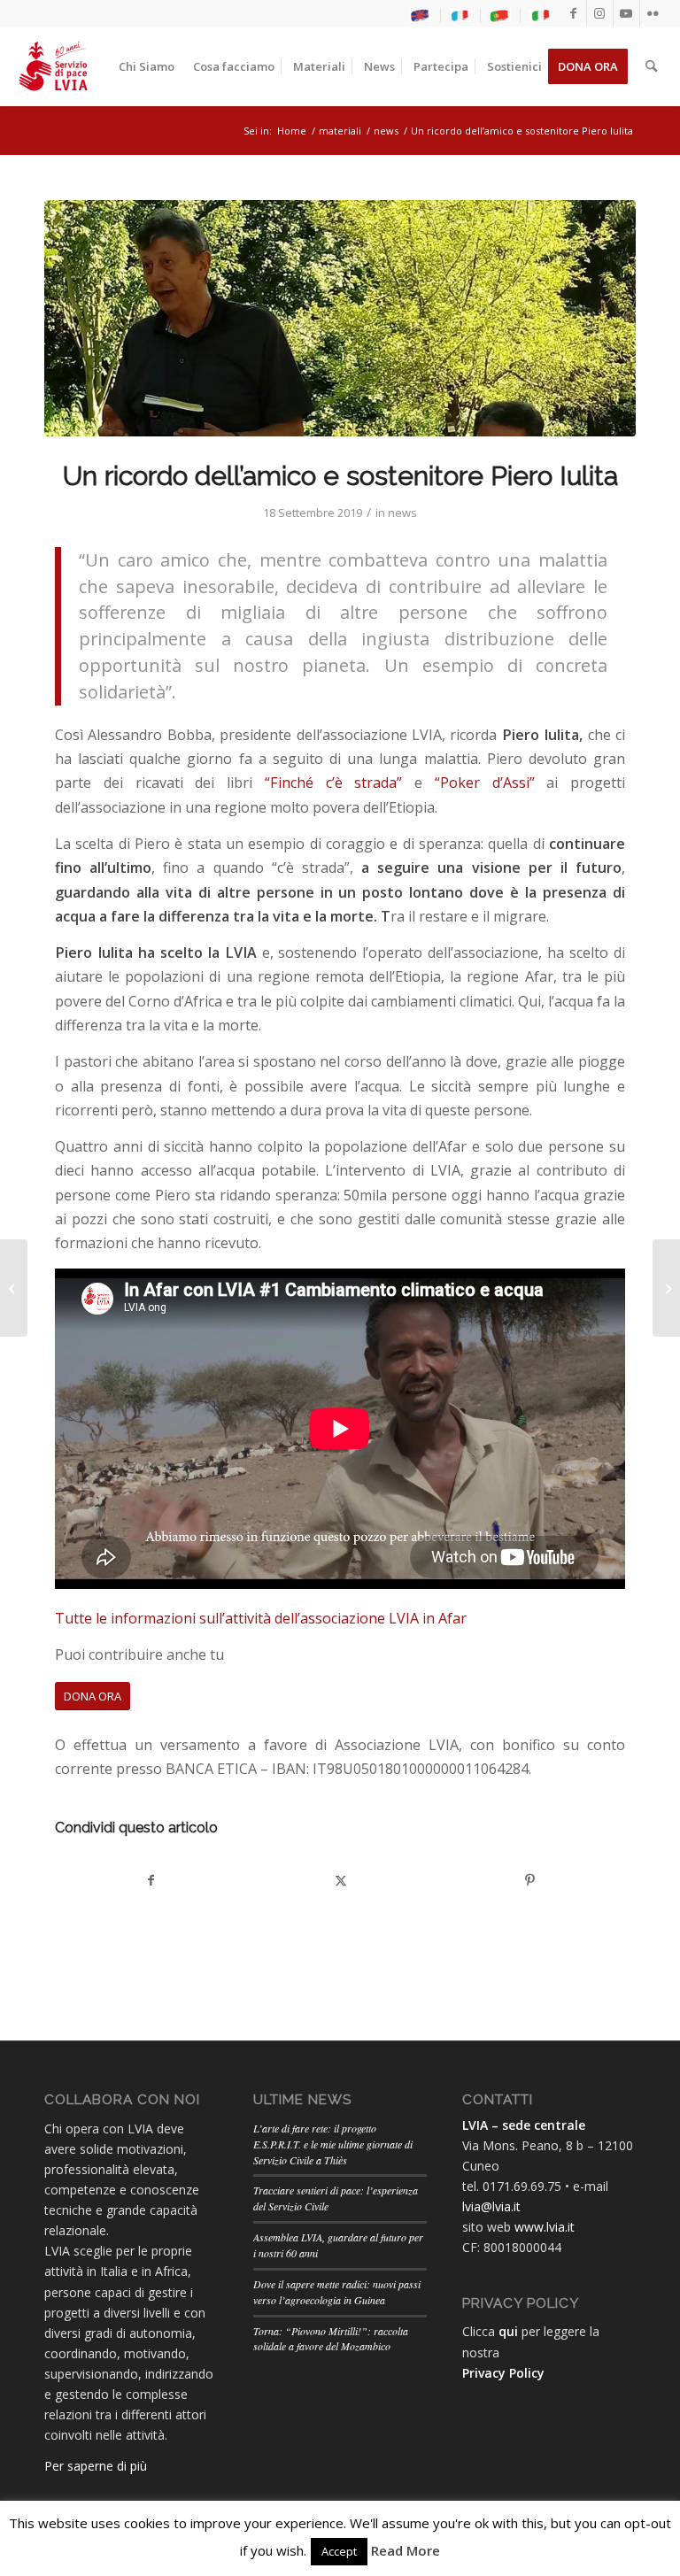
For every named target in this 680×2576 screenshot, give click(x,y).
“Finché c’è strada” (334, 783)
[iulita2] (340, 318)
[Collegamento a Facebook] (573, 13)
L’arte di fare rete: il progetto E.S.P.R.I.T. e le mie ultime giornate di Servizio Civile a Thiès (333, 2144)
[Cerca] (651, 66)
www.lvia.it (545, 2227)
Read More (406, 2550)
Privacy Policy (503, 2373)
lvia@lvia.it (491, 2206)
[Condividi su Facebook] (151, 1880)
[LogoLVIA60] (53, 66)
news (402, 513)
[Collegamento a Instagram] (600, 13)
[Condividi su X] (340, 1880)
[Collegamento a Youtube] (626, 13)
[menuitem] (421, 16)
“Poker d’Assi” (485, 783)
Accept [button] (339, 2551)
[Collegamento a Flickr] (653, 13)
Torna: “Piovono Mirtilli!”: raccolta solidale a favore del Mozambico (331, 2339)
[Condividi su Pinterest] (530, 1880)
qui (508, 2331)
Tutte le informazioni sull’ (140, 1618)
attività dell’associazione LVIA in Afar (346, 1618)
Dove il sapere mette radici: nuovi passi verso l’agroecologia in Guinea (337, 2292)
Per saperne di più (96, 2466)
